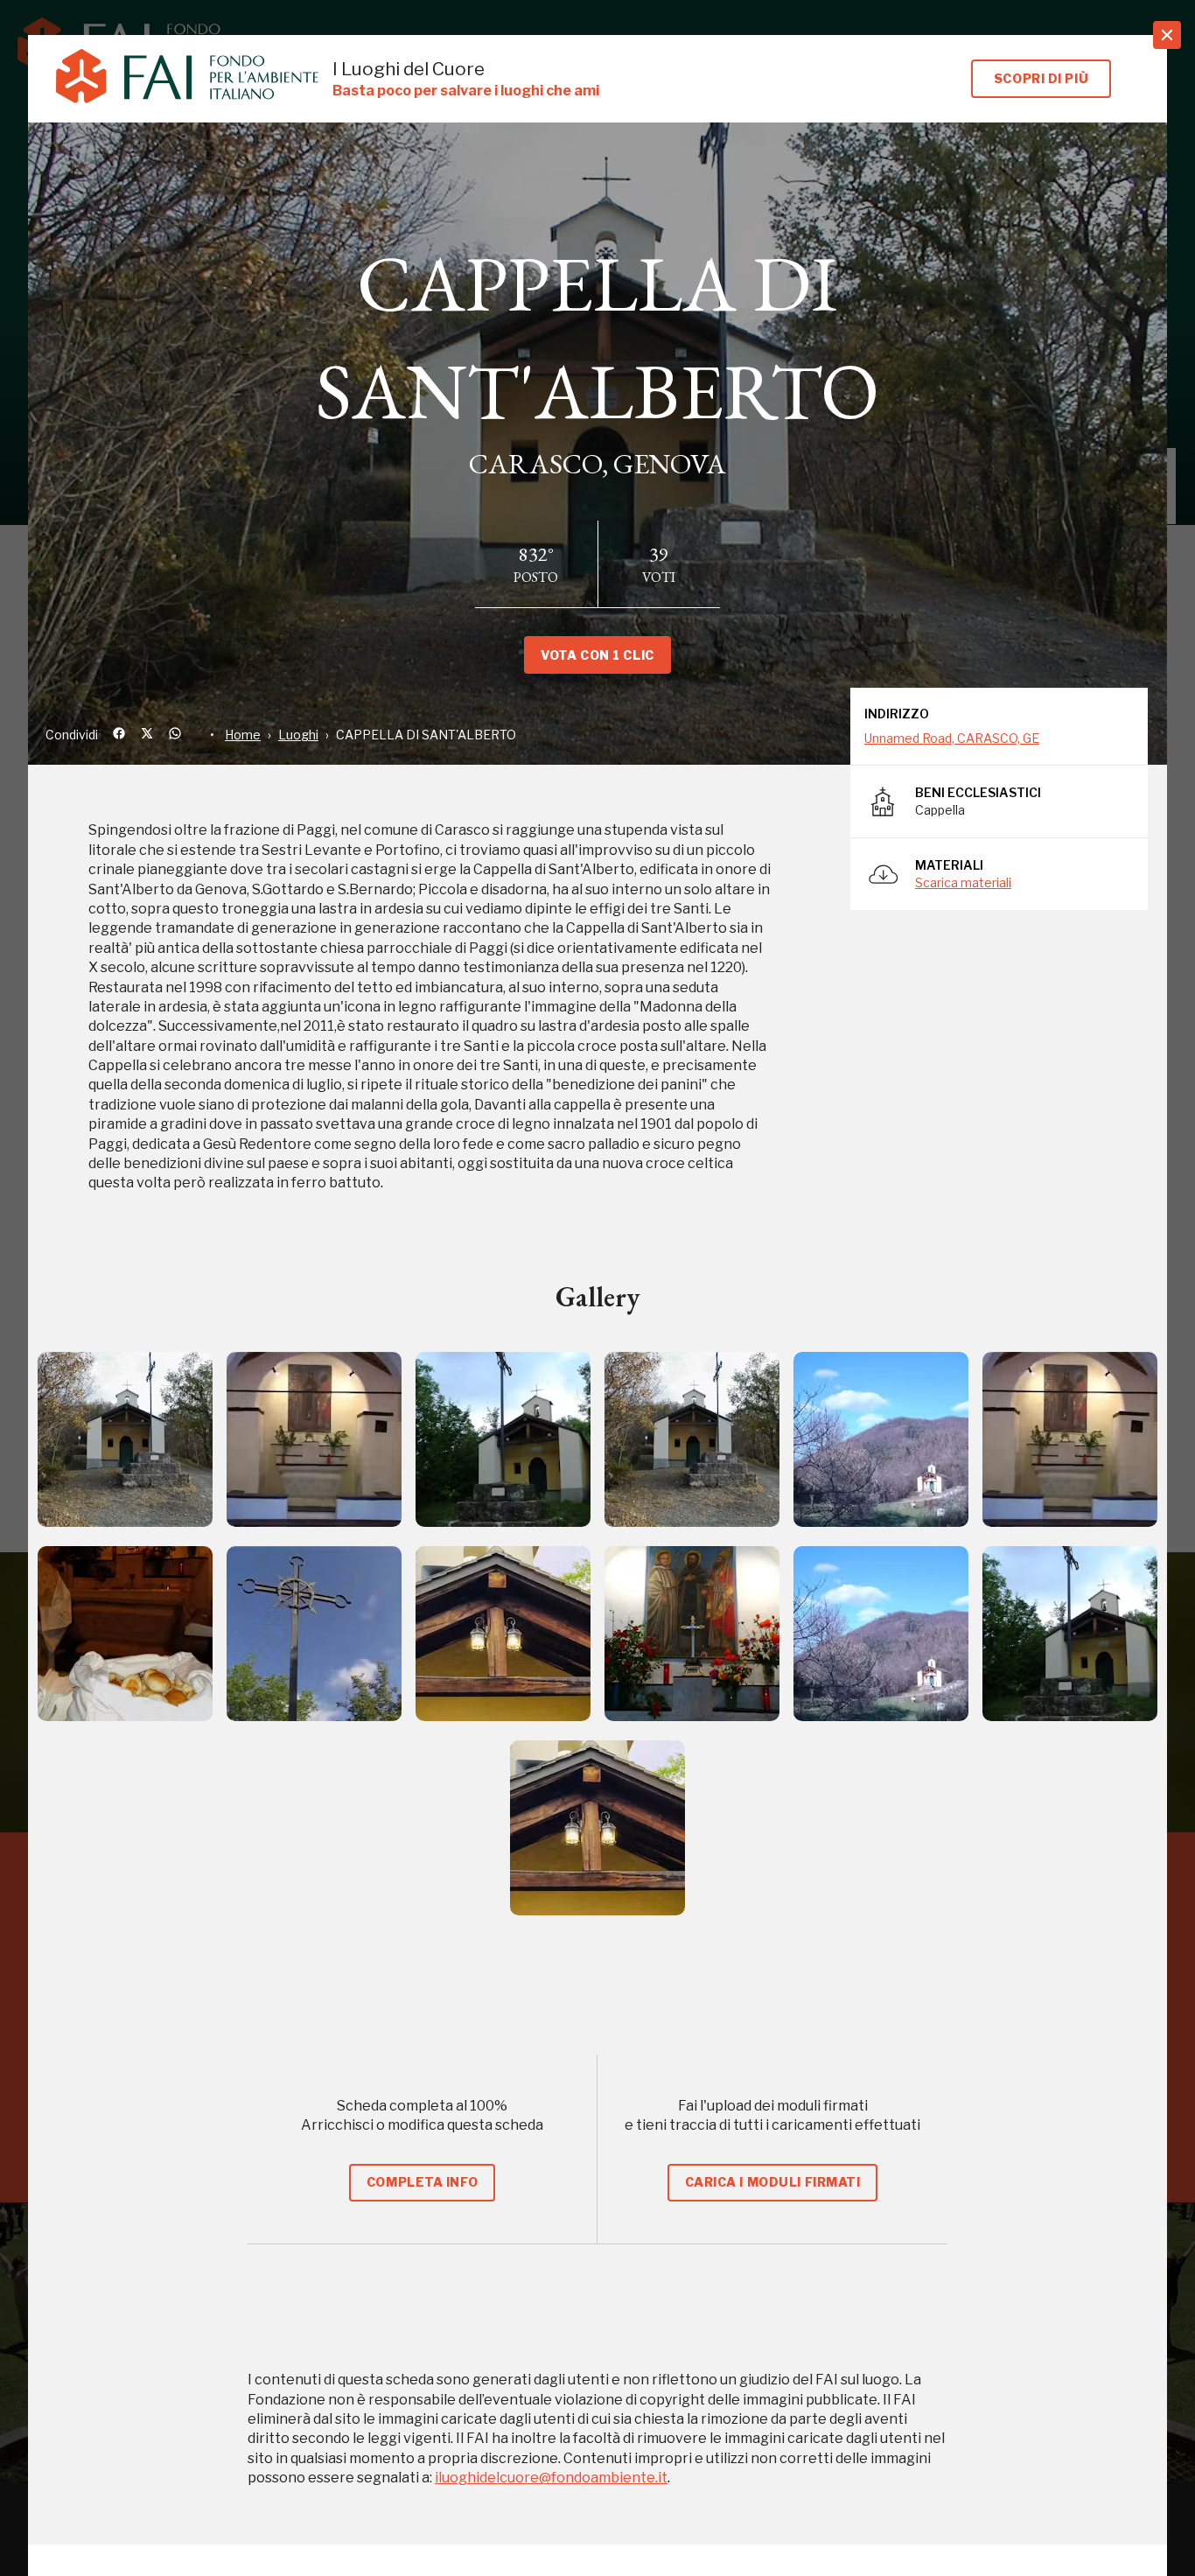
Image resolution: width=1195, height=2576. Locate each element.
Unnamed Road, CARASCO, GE (952, 738)
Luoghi (298, 735)
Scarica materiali (963, 882)
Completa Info (422, 2182)
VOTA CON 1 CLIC (597, 655)
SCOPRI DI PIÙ (1041, 78)
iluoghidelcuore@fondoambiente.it (551, 2478)
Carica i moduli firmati (773, 2182)
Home (243, 735)
